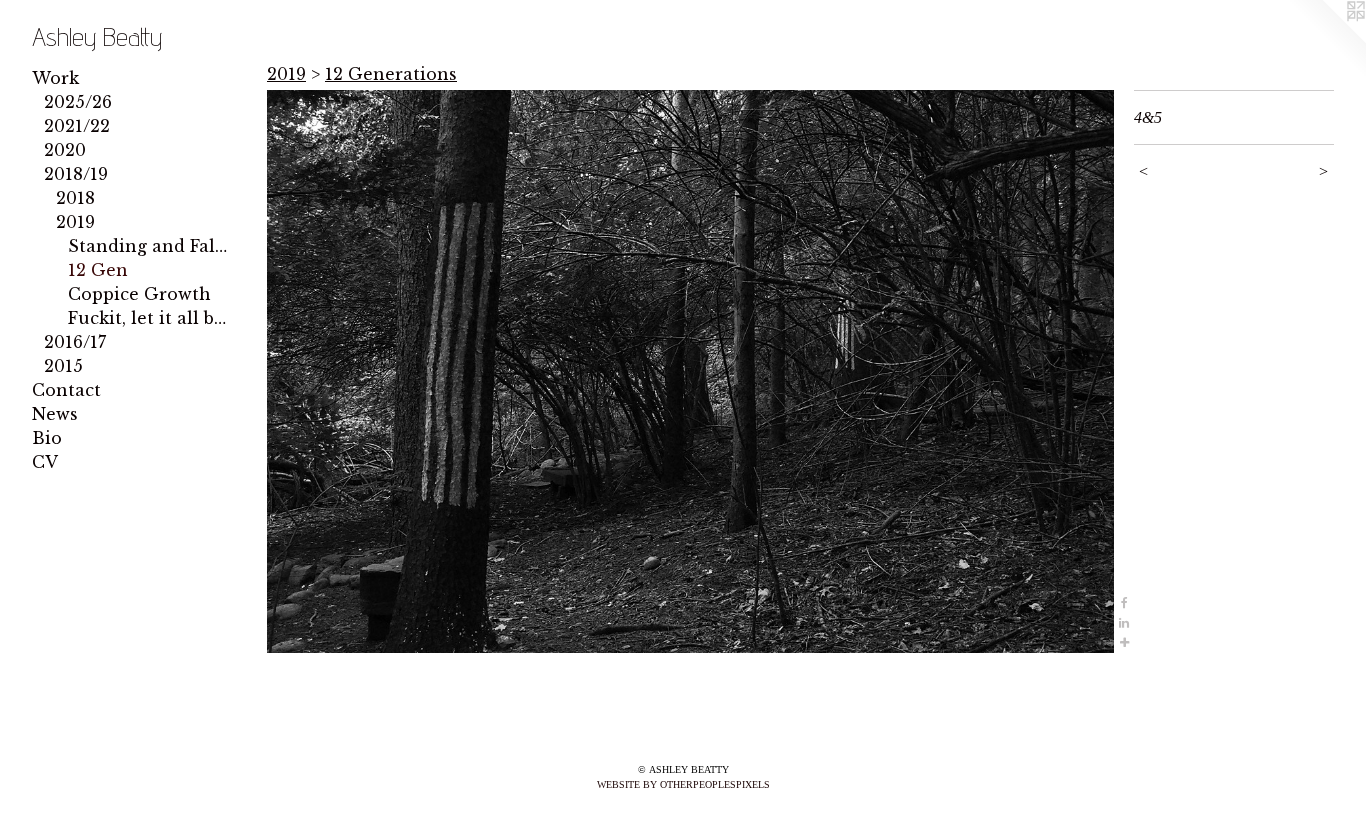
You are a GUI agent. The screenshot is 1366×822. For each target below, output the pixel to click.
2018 (75, 198)
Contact (66, 390)
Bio (47, 438)
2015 (63, 366)
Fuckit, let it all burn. (150, 318)
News (55, 414)
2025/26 (78, 102)
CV (45, 462)
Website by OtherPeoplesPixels (683, 784)
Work (55, 78)
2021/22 (77, 126)
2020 (65, 150)
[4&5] (690, 371)
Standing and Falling (150, 246)
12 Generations (391, 74)
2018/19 (76, 174)
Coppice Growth (139, 294)
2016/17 (75, 342)
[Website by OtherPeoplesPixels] (1326, 40)
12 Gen (98, 270)
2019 (75, 222)
